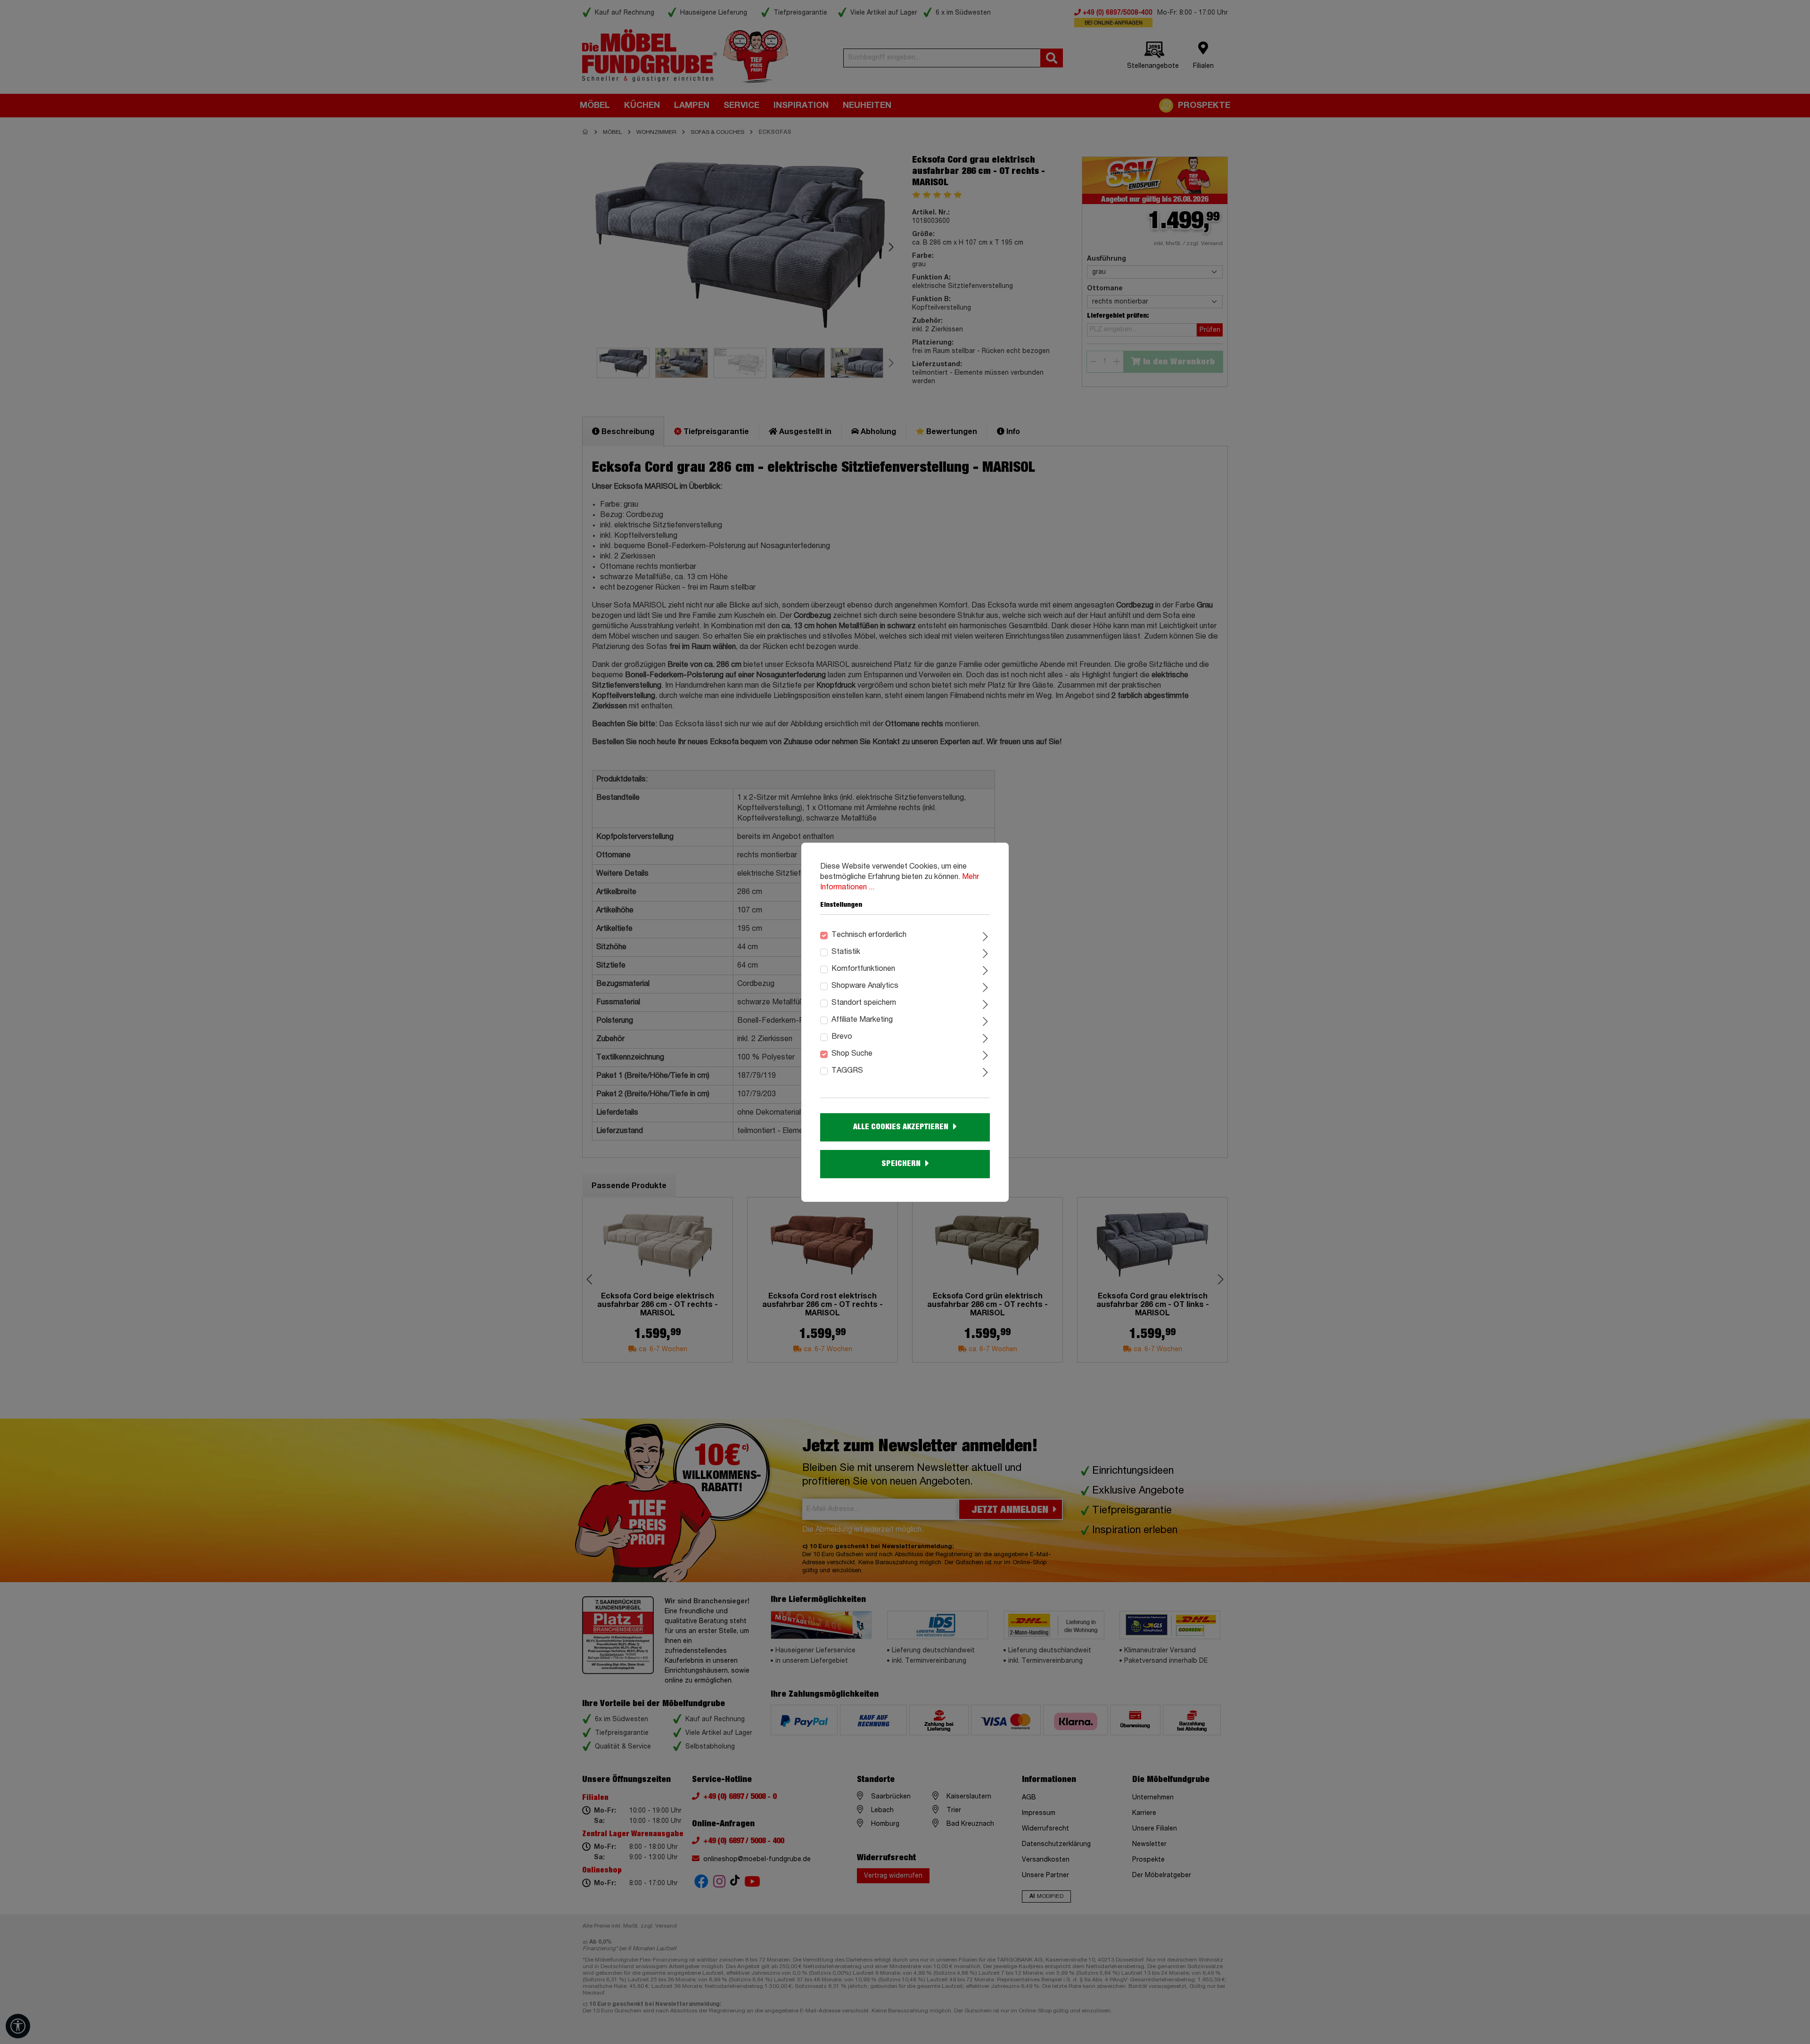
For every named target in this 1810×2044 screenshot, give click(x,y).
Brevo (842, 1037)
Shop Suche (852, 1054)
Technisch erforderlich (869, 935)
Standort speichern (864, 1003)
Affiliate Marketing (862, 1020)
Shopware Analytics (865, 986)
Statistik (846, 952)
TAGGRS (847, 1071)
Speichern (901, 1164)
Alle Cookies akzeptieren (901, 1127)
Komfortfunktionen (863, 969)
